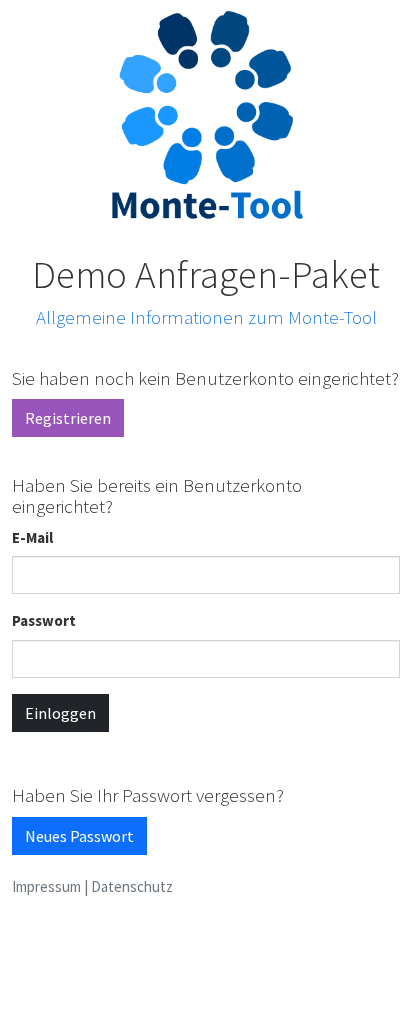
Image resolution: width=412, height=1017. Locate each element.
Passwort (44, 620)
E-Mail (32, 537)
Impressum (46, 886)
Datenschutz (132, 886)
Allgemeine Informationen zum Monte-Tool (206, 317)
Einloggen (60, 713)
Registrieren (68, 418)
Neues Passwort (79, 836)
